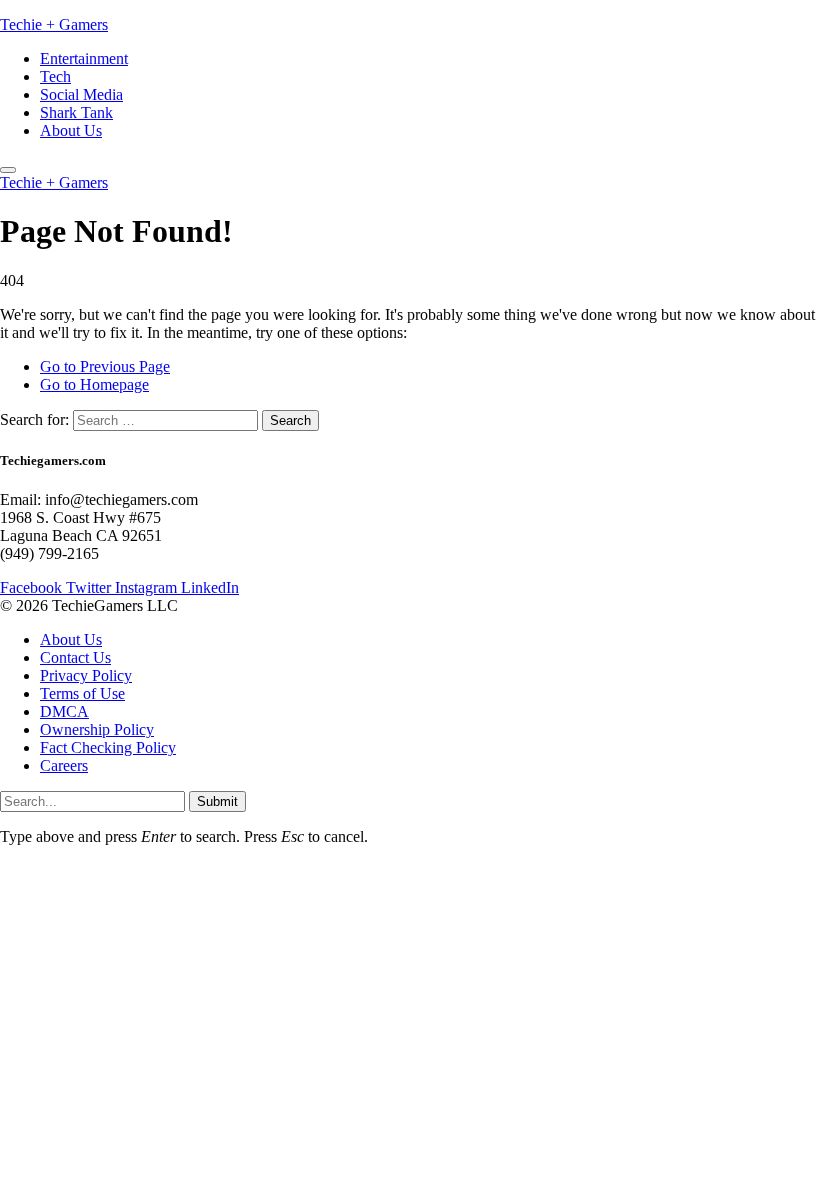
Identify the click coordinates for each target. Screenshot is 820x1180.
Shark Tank (76, 112)
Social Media (81, 94)
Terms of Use (82, 693)
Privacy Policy (86, 675)
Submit (217, 801)
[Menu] (8, 170)
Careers (64, 765)
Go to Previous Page (105, 366)
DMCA (64, 711)
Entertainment (84, 58)
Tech (55, 76)
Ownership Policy (97, 729)
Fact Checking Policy (108, 747)
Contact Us (75, 657)
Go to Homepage (94, 384)
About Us (71, 130)
